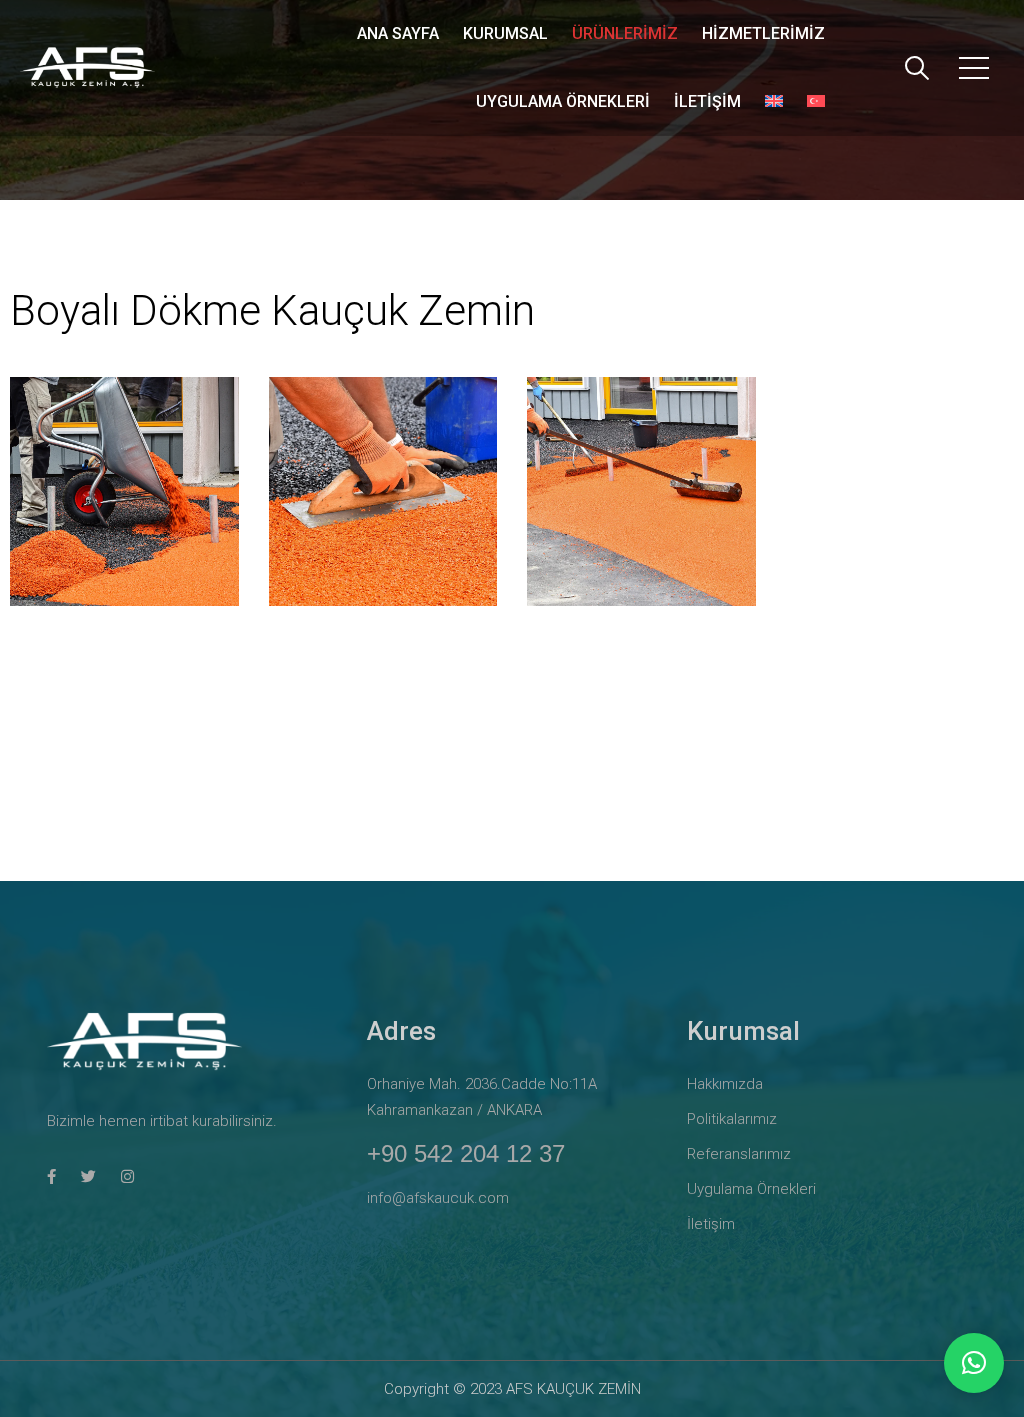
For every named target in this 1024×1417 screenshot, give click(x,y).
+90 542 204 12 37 (466, 1153)
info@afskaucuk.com (438, 1198)
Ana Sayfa (398, 33)
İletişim (707, 101)
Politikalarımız (732, 1119)
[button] (974, 1363)
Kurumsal (505, 33)
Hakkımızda (725, 1084)
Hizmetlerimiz (763, 33)
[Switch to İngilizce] (774, 102)
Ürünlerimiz (625, 33)
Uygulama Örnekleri (563, 101)
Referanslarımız (739, 1154)
